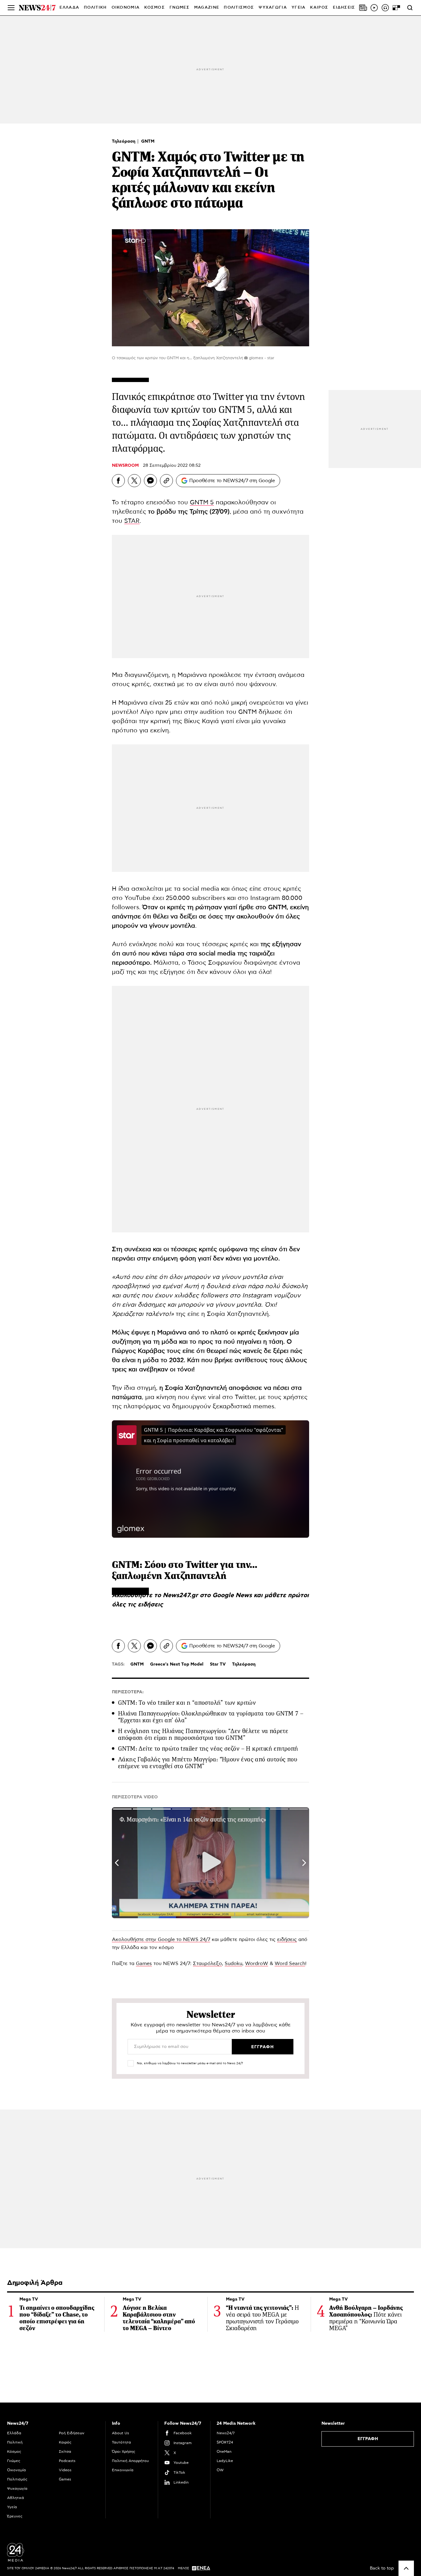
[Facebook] (118, 481)
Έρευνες (15, 2516)
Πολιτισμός (17, 2479)
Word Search (290, 1964)
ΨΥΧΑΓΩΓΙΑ (273, 8)
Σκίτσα (65, 2452)
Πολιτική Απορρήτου (130, 2461)
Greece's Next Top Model (177, 1664)
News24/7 (226, 2433)
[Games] (396, 8)
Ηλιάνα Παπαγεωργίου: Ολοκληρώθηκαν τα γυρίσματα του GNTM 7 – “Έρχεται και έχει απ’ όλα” (211, 1717)
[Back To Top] (406, 2568)
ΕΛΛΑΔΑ (69, 8)
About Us (121, 2433)
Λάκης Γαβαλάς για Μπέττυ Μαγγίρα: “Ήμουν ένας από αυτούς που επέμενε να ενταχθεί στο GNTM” (208, 1763)
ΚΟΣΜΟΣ (155, 8)
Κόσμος (14, 2452)
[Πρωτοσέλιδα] (363, 8)
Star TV (218, 1664)
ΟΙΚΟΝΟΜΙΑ (126, 8)
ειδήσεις (150, 1605)
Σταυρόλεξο (207, 1964)
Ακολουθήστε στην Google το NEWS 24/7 (161, 1939)
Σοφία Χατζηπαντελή (196, 1388)
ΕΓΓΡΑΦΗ (368, 2439)
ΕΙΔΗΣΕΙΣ (344, 8)
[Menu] (11, 8)
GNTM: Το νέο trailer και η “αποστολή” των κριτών (187, 1703)
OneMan (224, 2452)
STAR (132, 521)
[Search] (410, 8)
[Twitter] (134, 481)
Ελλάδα (14, 2433)
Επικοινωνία (123, 2470)
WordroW (257, 1964)
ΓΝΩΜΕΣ (180, 8)
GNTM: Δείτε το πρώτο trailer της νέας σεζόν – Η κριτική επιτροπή (208, 1749)
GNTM (148, 141)
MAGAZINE (207, 8)
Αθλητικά (16, 2498)
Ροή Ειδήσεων (72, 2433)
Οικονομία (16, 2470)
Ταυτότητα (121, 2442)
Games (144, 1964)
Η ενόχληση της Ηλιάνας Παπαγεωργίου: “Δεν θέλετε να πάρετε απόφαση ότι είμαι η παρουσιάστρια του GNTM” (203, 1734)
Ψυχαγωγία (17, 2489)
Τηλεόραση (124, 141)
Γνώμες (14, 2461)
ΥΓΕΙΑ (299, 8)
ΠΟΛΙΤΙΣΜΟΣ (239, 8)
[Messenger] (150, 481)
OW (220, 2470)
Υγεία (12, 2507)
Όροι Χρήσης (124, 2452)
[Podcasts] (385, 8)
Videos (65, 2470)
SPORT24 (225, 2442)
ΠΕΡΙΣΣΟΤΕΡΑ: (128, 1692)
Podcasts (67, 2461)
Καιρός (319, 8)
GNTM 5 (202, 503)
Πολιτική (15, 2442)
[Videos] (374, 8)
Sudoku (233, 1964)
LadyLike (225, 2461)
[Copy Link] (166, 481)
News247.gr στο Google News (208, 1595)
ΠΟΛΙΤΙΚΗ (95, 8)
